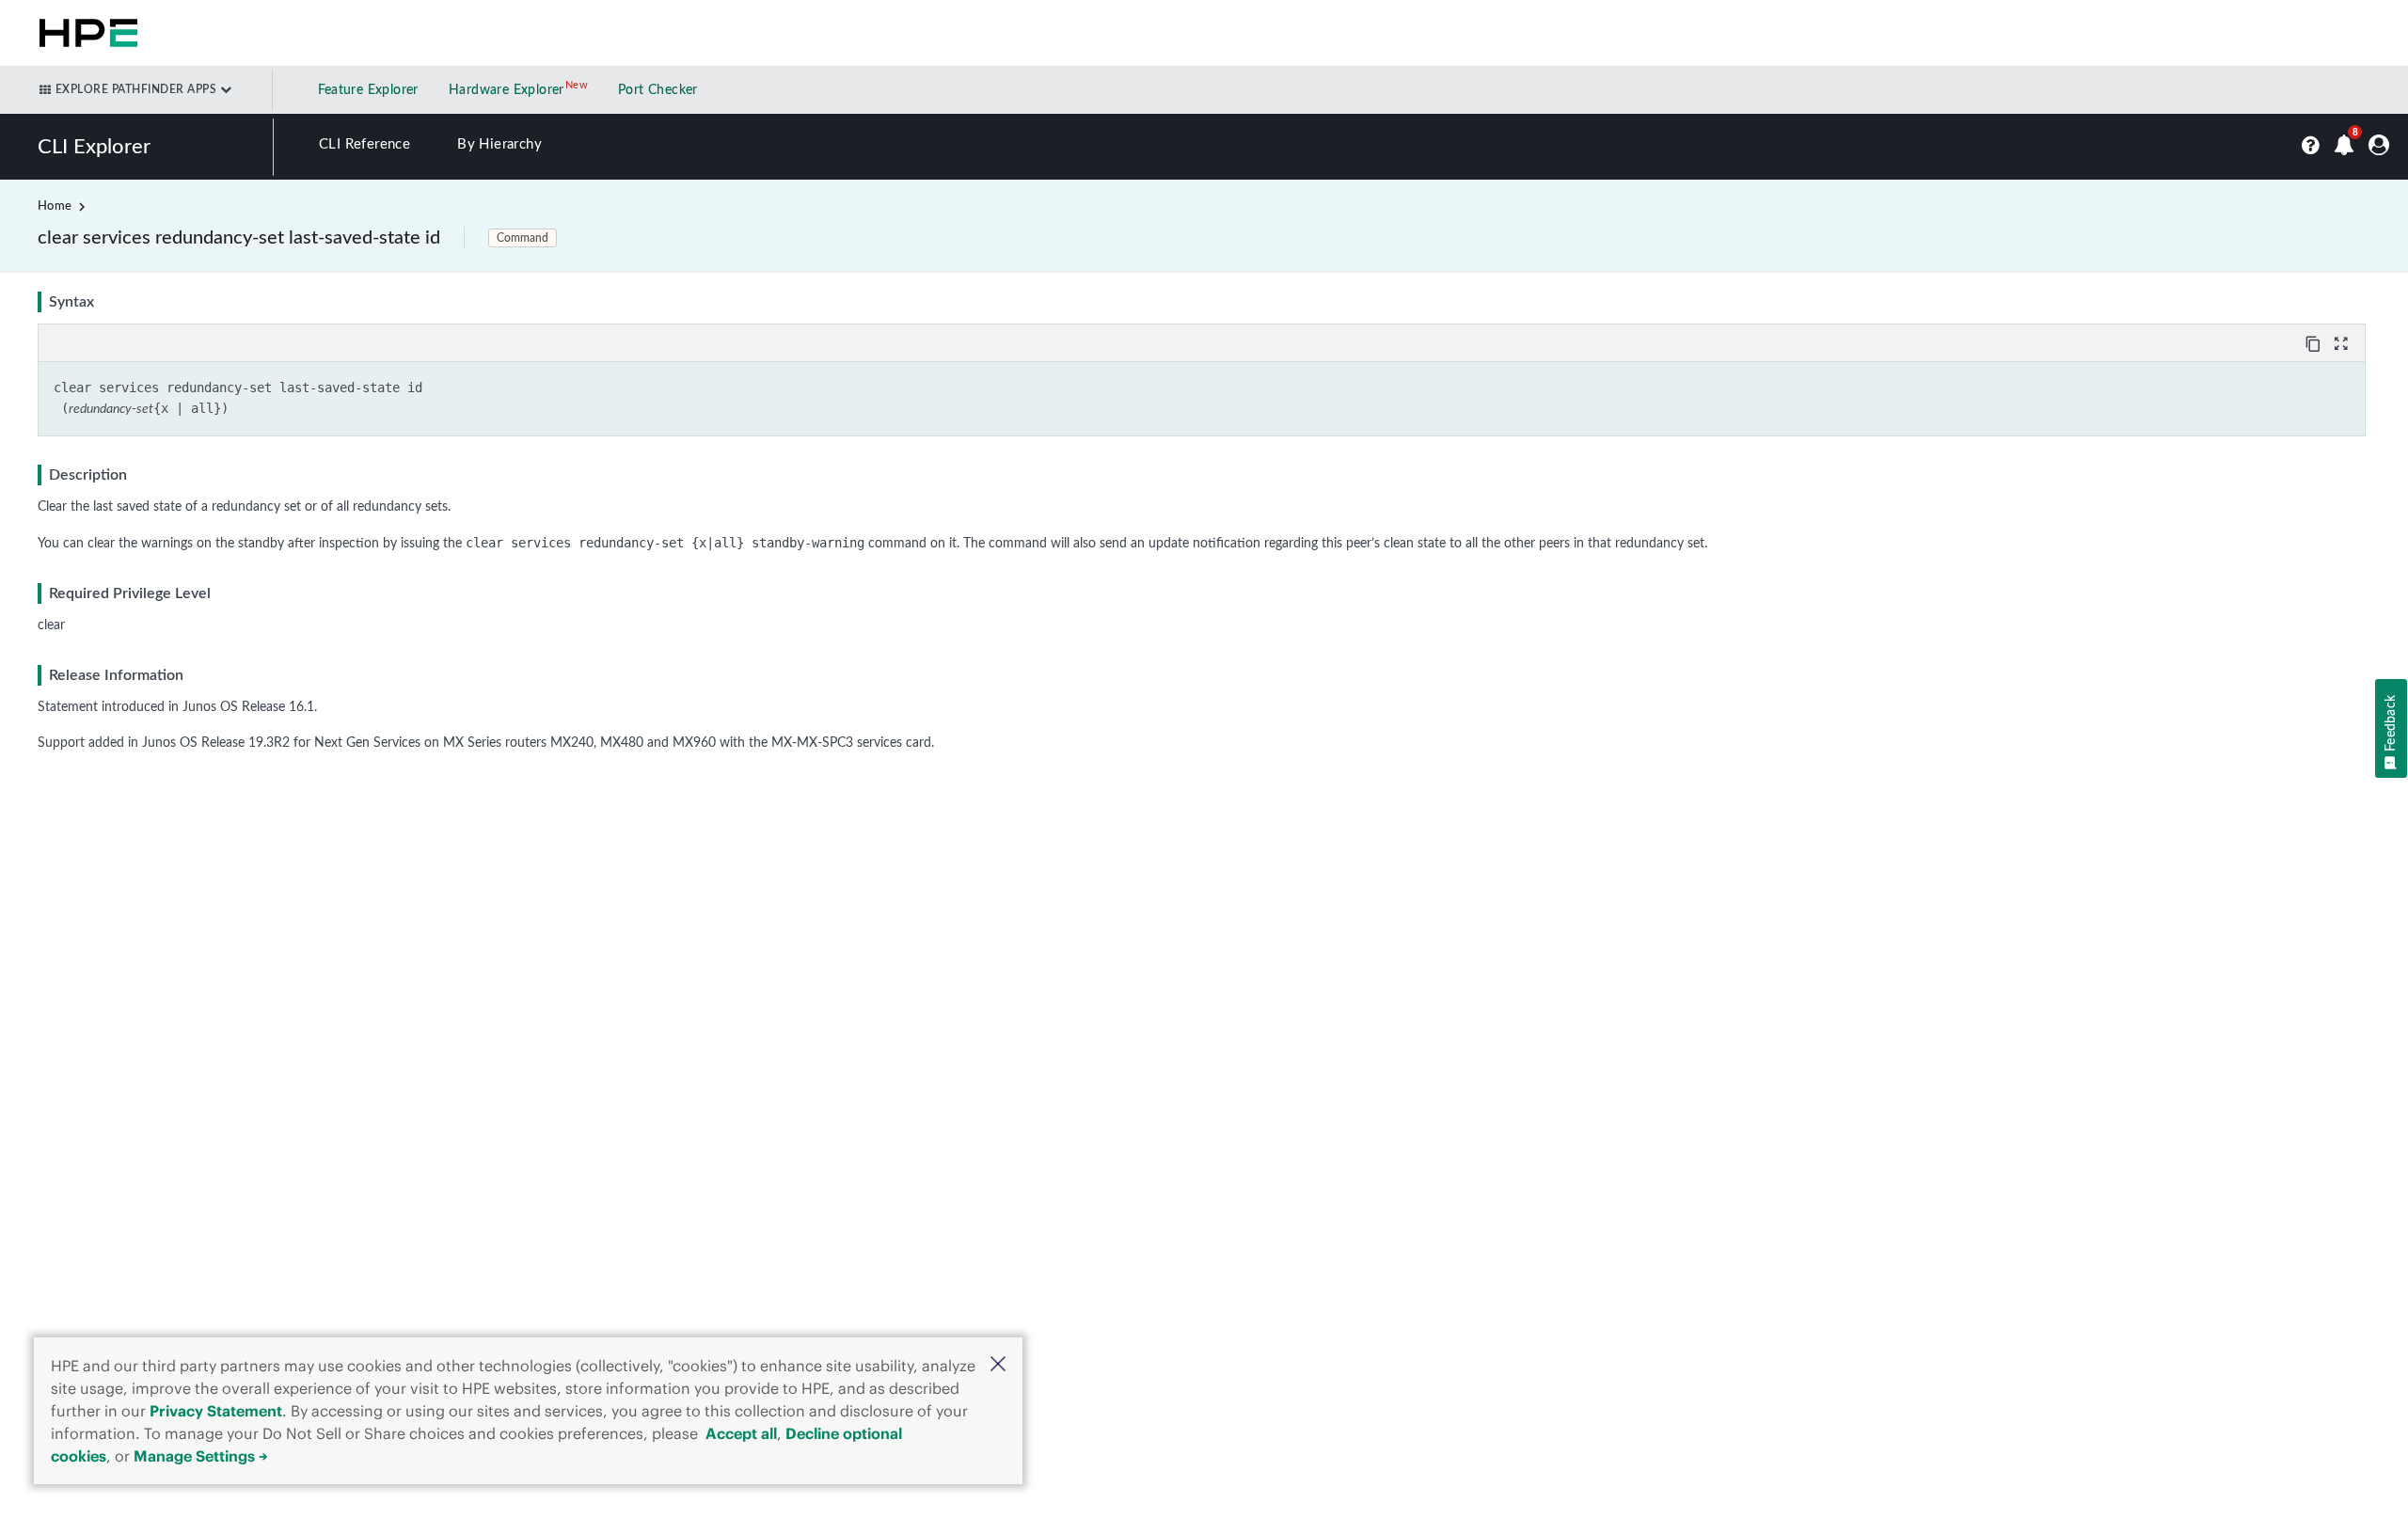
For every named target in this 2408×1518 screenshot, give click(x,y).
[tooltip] (2315, 342)
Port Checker (658, 90)
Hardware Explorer (507, 90)
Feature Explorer (368, 90)
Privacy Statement (216, 1411)
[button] (998, 1366)
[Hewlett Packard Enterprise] (85, 33)
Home (55, 206)
